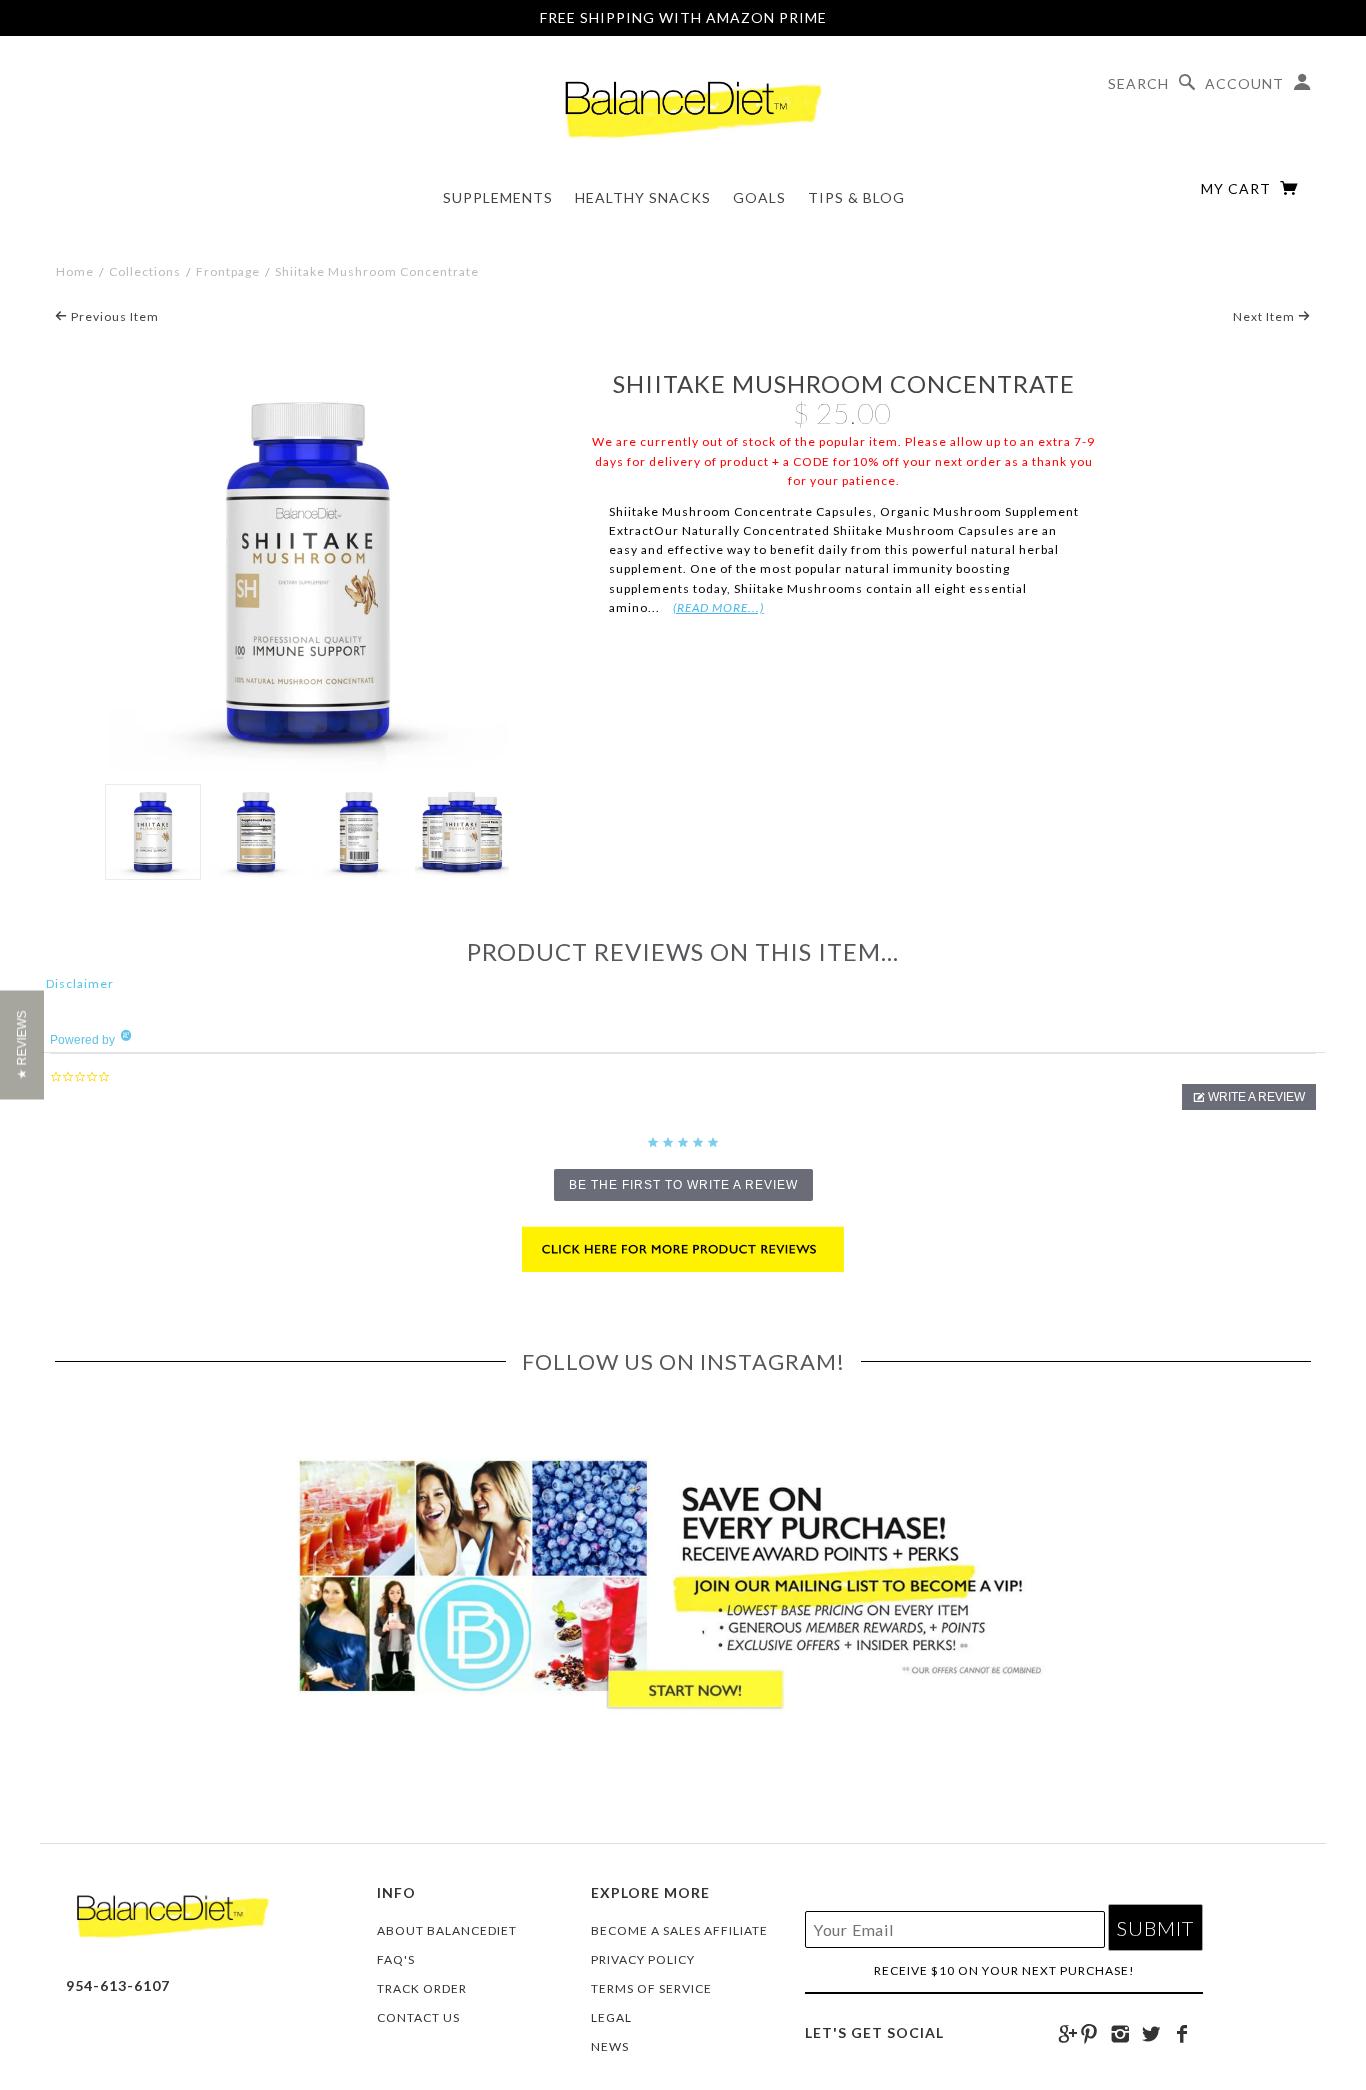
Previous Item (113, 316)
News (610, 2046)
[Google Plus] (1068, 2034)
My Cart (1238, 188)
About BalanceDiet (447, 1930)
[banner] (683, 103)
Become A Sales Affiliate (679, 1930)
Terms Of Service (651, 1988)
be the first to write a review (683, 1185)
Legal (611, 2017)
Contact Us (418, 2017)
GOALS (759, 197)
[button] (1249, 1097)
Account (1244, 83)
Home (75, 271)
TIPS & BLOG (856, 197)
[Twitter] (1151, 2034)
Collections (145, 271)
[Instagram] (1120, 2034)
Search (1138, 83)
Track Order (422, 1988)
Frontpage (228, 271)
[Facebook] (1182, 2034)
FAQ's (396, 1959)
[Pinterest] (1089, 2034)
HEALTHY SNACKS (643, 197)
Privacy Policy (643, 1959)
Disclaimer (80, 983)
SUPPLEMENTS (498, 197)
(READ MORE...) (718, 607)
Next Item (1265, 316)
